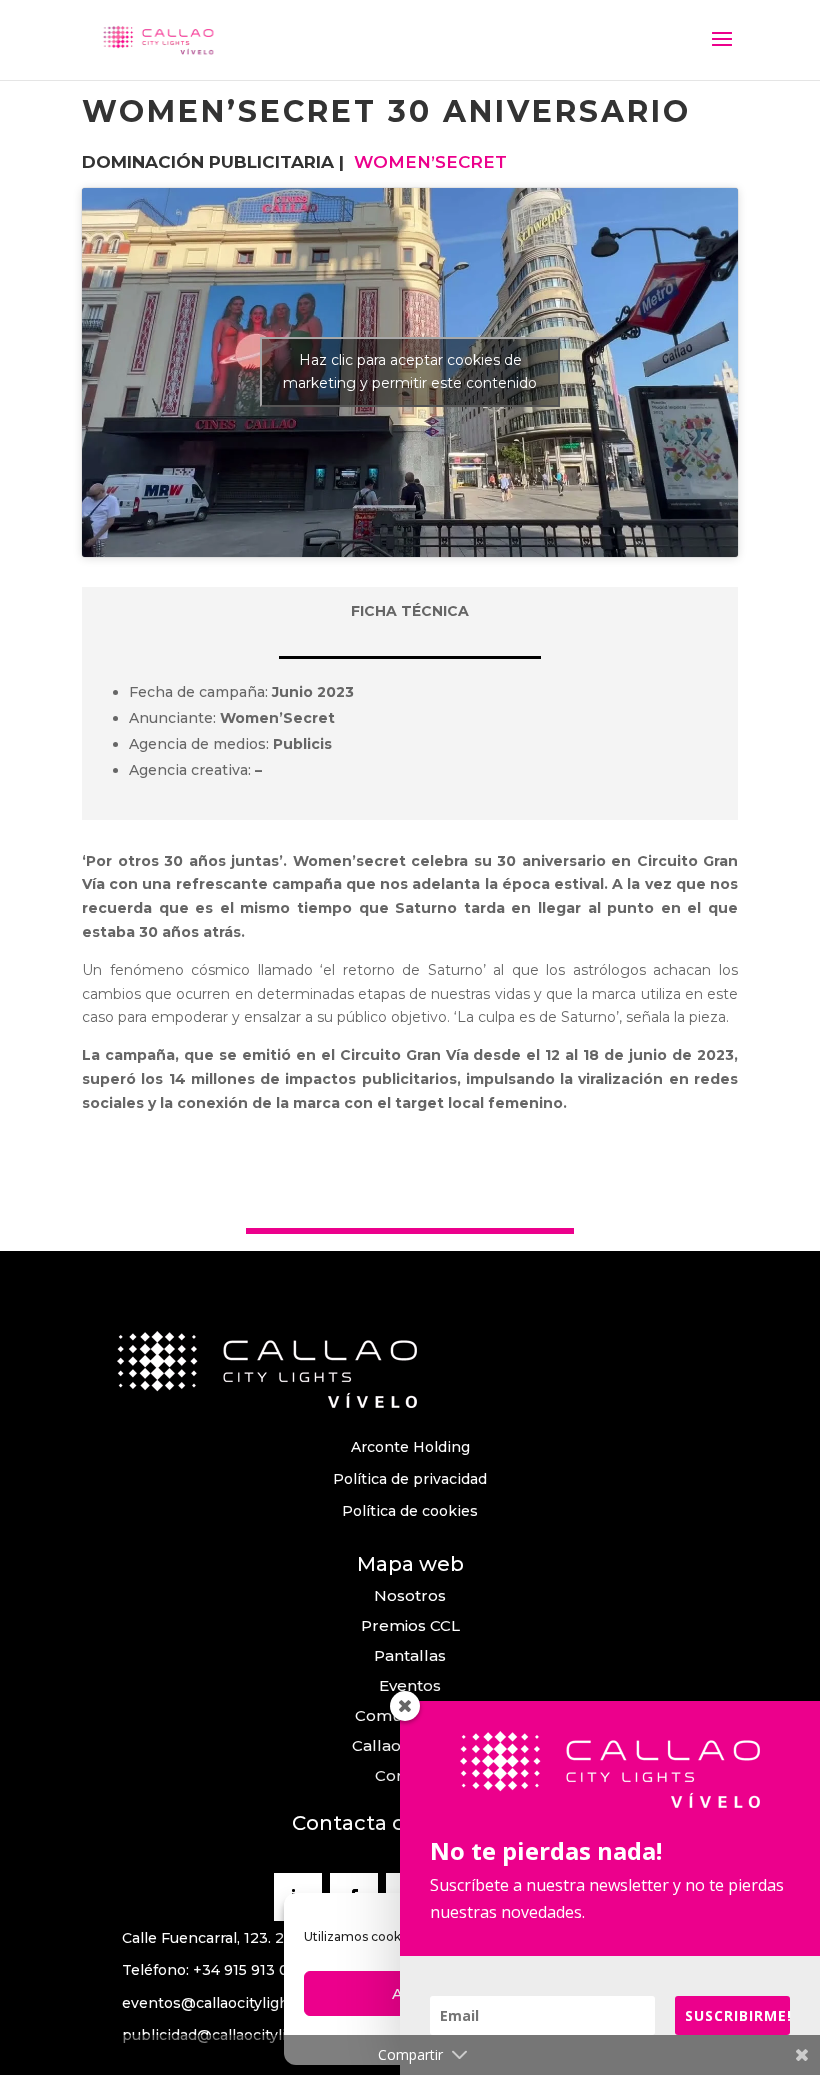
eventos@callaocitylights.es (222, 2003)
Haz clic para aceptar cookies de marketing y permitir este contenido (410, 371)
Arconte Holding (410, 1447)
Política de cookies (410, 1511)
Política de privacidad (410, 1479)
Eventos (410, 1685)
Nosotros (410, 1595)
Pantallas (410, 1655)
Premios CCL (410, 1625)
